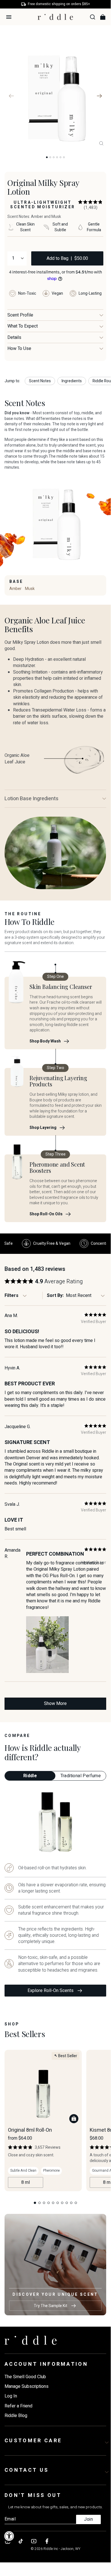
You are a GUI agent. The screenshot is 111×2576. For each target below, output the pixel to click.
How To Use (19, 349)
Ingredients (72, 381)
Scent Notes (40, 381)
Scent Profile (20, 315)
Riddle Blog (16, 2416)
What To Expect (23, 326)
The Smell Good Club (25, 2377)
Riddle (30, 1776)
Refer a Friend (18, 2406)
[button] (91, 205)
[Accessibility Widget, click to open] (9, 2536)
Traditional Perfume (81, 1776)
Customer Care (33, 2441)
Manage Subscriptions (27, 2386)
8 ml (26, 2182)
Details (14, 337)
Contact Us (27, 2470)
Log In (11, 2396)
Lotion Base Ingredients (32, 799)
